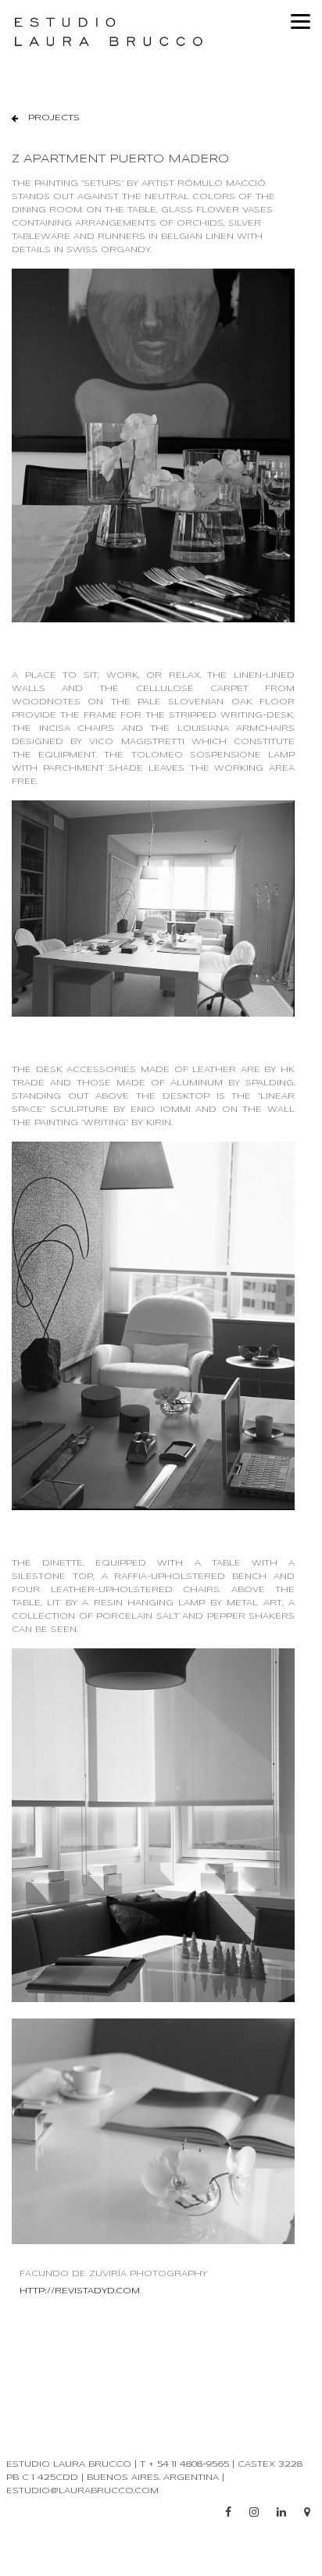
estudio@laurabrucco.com (82, 2491)
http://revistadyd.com (80, 2291)
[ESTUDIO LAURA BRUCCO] (161, 32)
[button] (46, 118)
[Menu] (301, 21)
